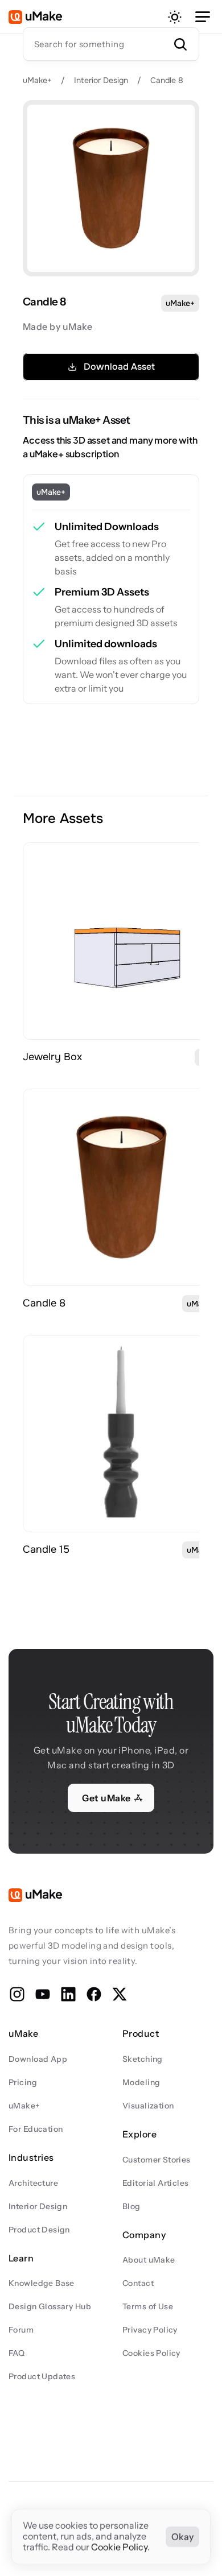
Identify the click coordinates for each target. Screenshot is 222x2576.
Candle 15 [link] (46, 1549)
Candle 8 (167, 80)
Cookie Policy (119, 2548)
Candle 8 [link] (44, 1303)
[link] (122, 941)
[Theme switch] (175, 17)
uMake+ (37, 80)
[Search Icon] (111, 44)
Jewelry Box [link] (52, 1057)
